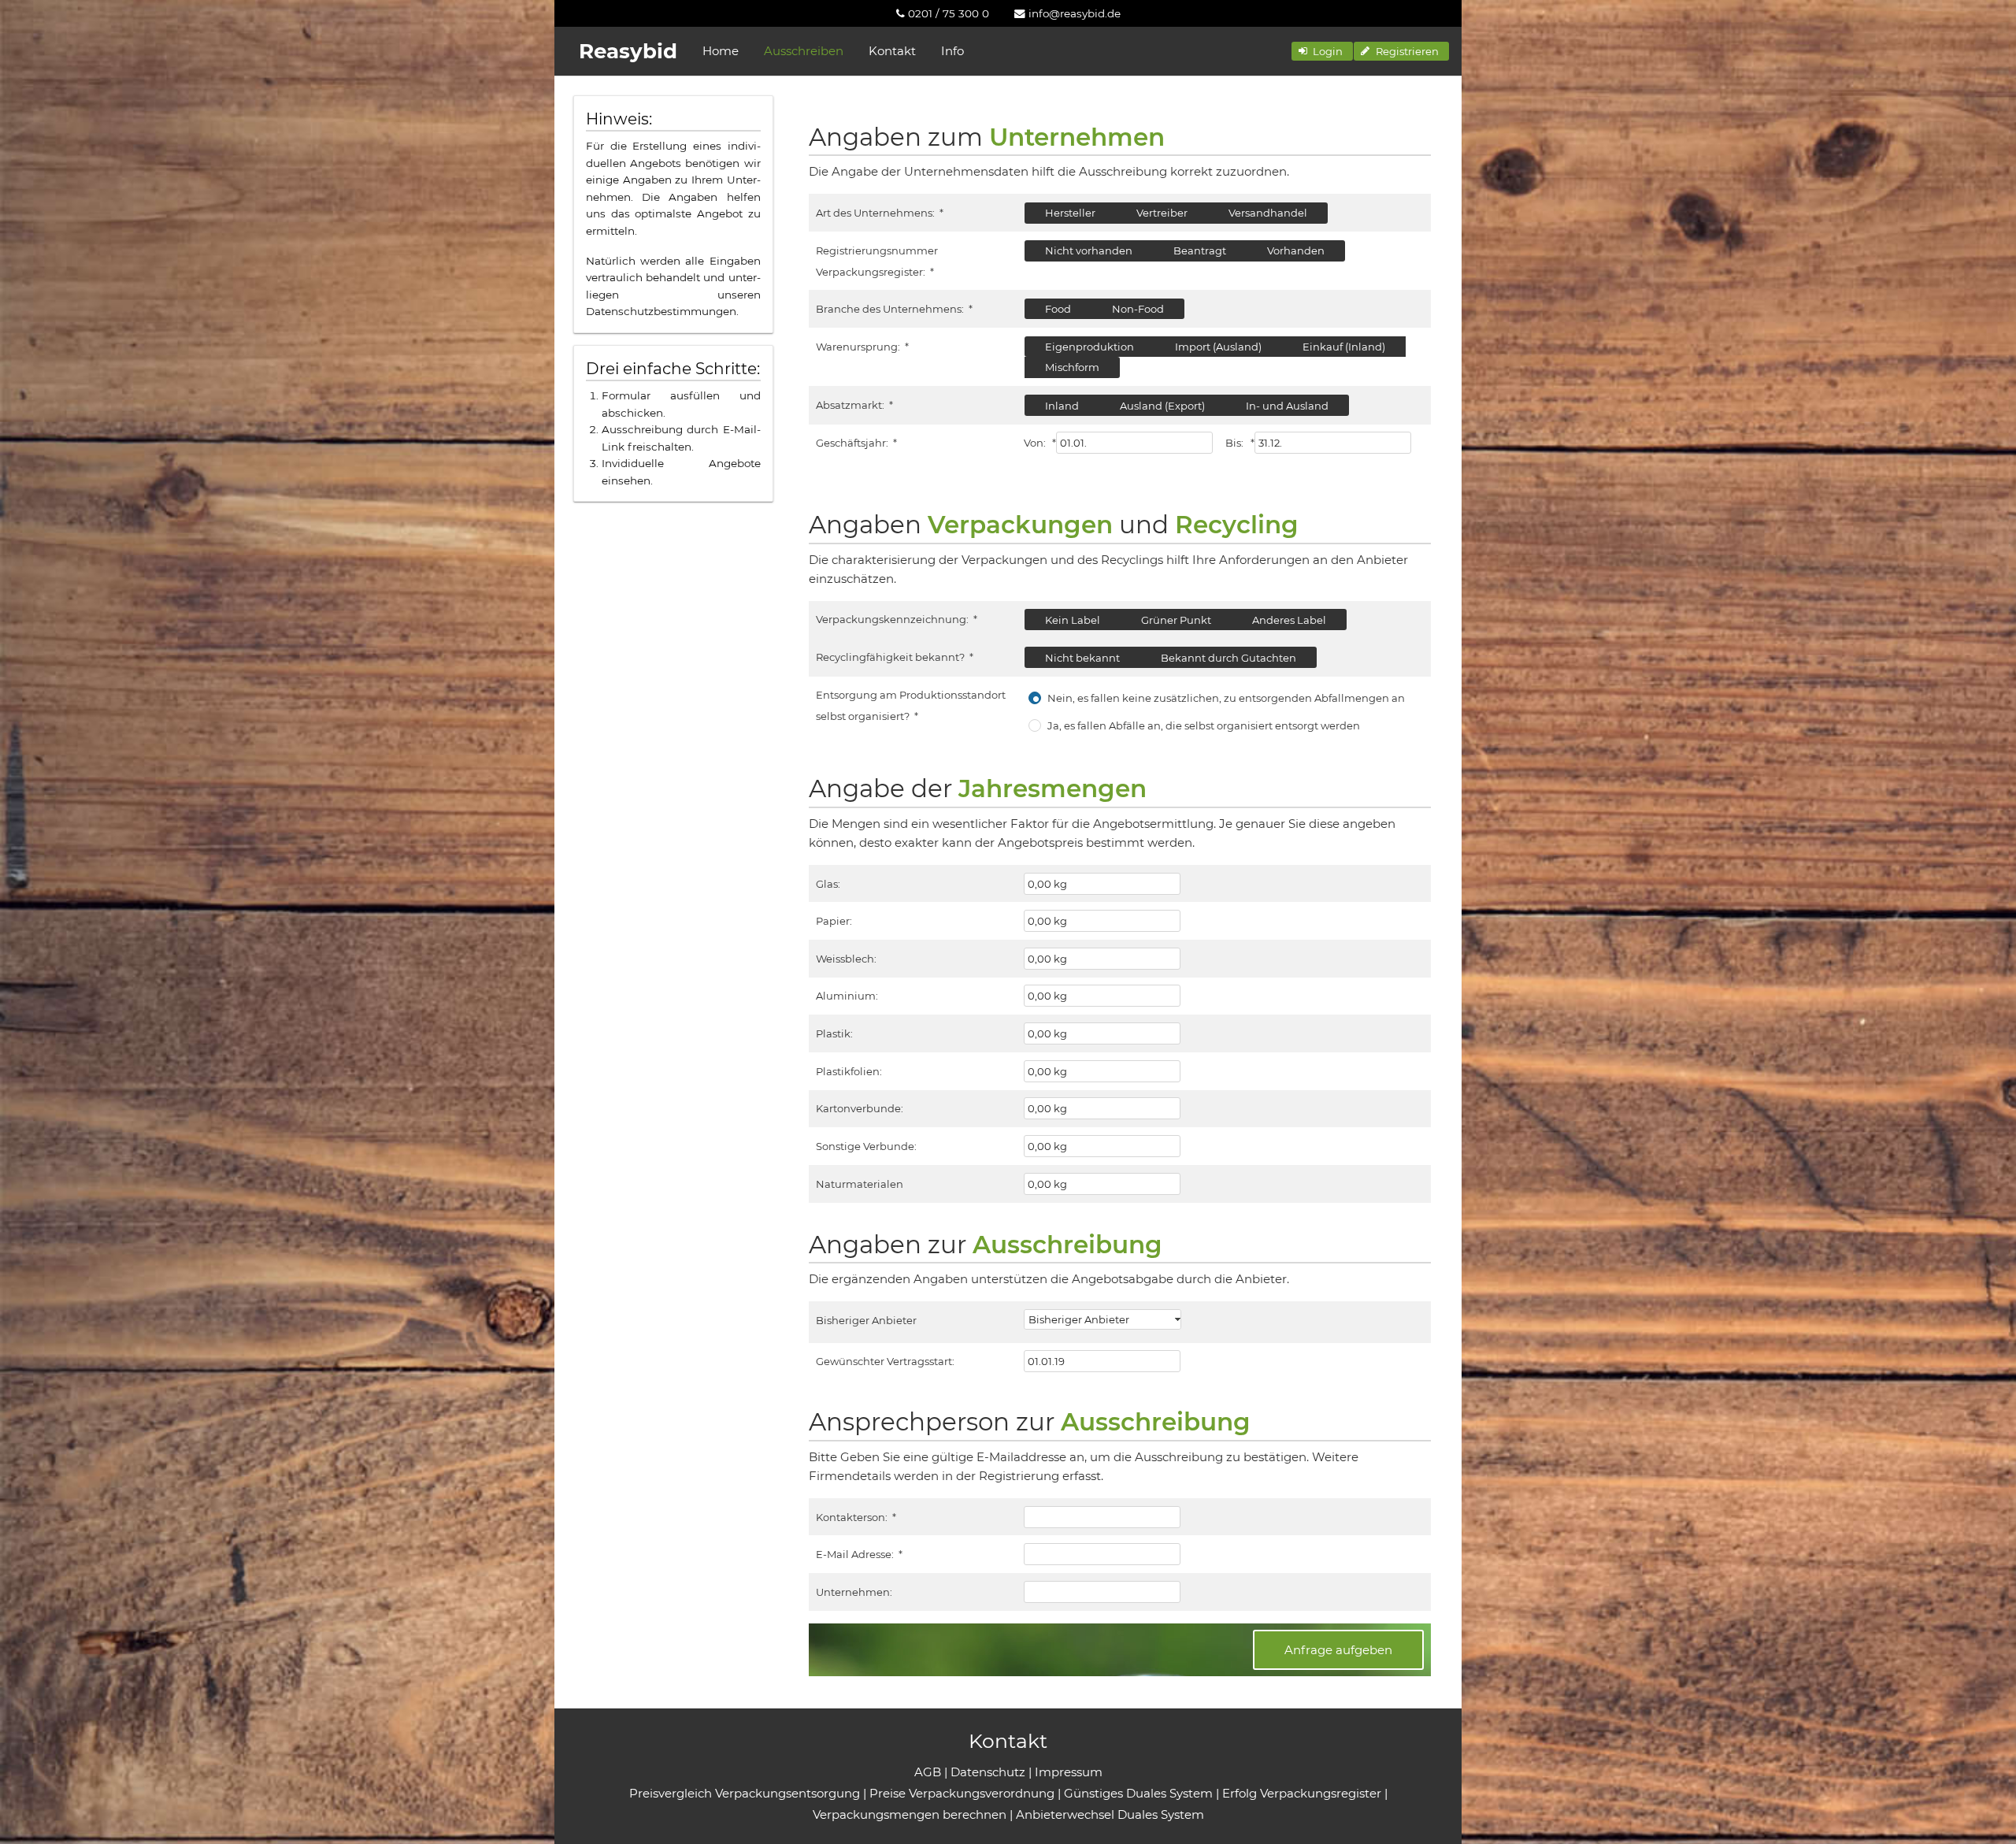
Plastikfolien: (849, 1071)
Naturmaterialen (860, 1184)
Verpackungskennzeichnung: (896, 619)
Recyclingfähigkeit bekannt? (894, 657)
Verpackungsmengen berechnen (910, 1814)
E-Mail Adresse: (859, 1554)
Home (721, 51)
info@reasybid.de (1073, 13)
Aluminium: (847, 996)
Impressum (1069, 1772)
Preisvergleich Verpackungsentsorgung (745, 1793)
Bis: (1240, 443)
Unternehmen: (854, 1592)
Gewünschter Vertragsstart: (885, 1361)
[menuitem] (943, 13)
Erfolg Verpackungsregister (1302, 1793)
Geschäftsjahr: (856, 443)
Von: (1040, 443)
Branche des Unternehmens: (894, 309)
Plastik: (834, 1033)
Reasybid (628, 51)
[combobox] (1102, 1319)
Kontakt (892, 51)
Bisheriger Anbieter (866, 1320)
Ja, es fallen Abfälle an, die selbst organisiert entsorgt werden (1204, 725)
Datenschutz (988, 1772)
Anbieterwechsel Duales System (1110, 1814)
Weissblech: (846, 959)
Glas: (828, 884)
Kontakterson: (856, 1517)
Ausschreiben (804, 51)
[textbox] (1134, 443)
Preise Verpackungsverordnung (962, 1793)
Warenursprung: (862, 347)
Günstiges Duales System (1138, 1793)
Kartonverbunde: (860, 1108)
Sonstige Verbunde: (866, 1146)
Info (952, 51)
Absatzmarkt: (854, 405)
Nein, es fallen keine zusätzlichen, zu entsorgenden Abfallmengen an (1226, 698)
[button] (1322, 51)
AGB (928, 1772)
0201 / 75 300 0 (947, 13)
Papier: (834, 921)
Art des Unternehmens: (879, 213)
